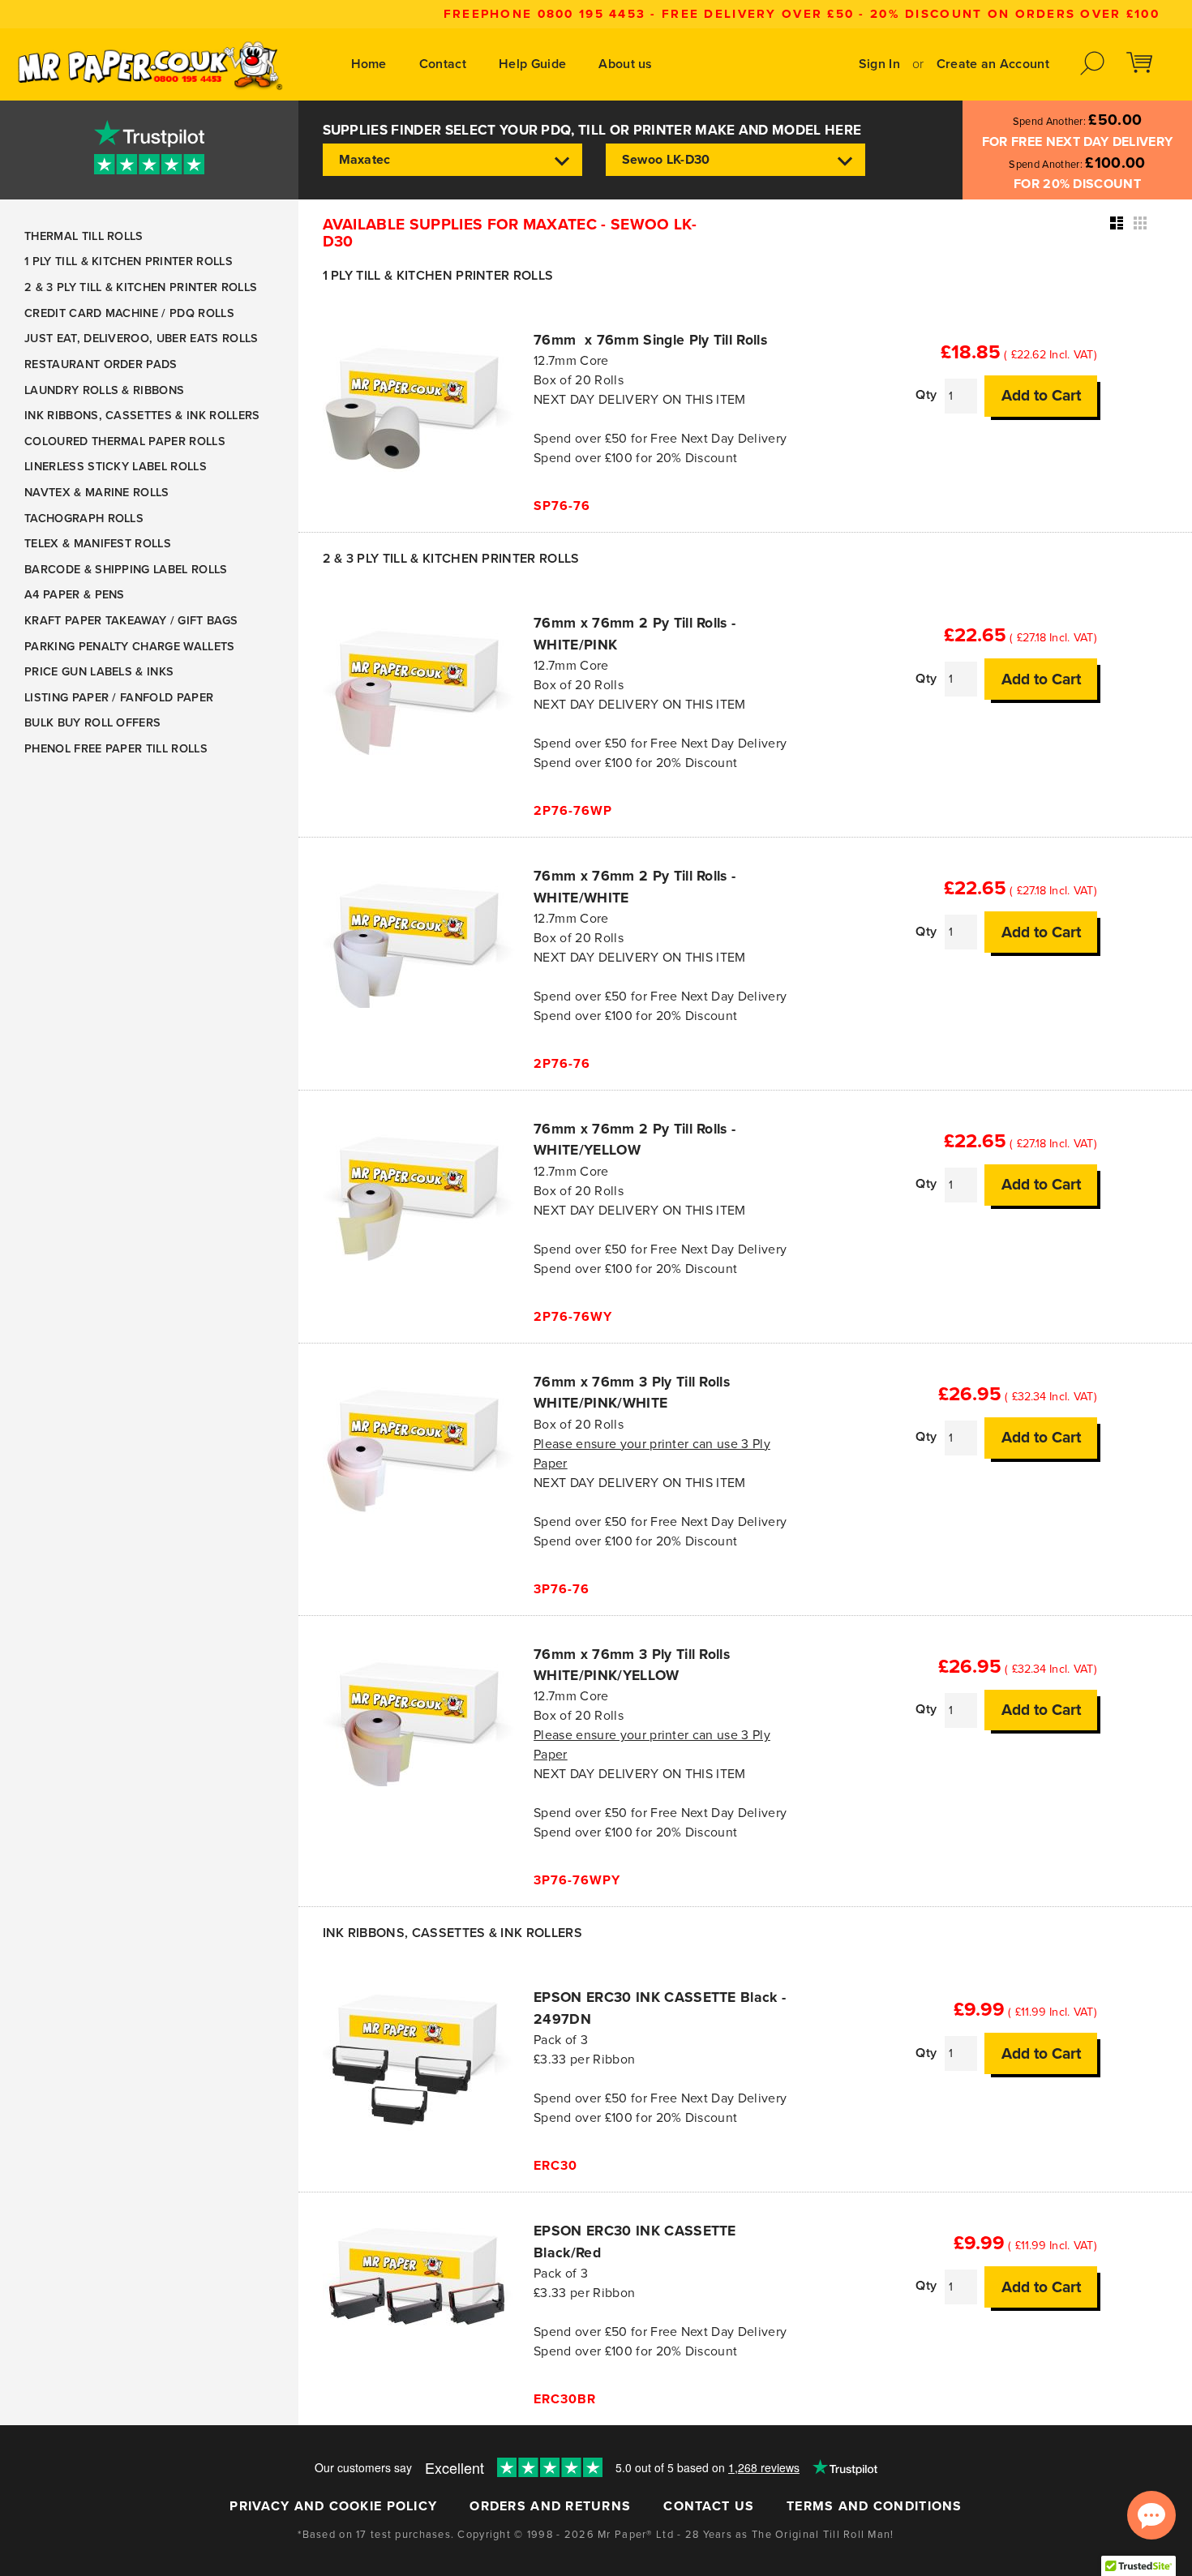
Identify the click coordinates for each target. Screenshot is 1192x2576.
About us (626, 64)
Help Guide (532, 64)
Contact (443, 64)
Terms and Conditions (875, 2506)
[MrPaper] (149, 64)
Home (369, 64)
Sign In (879, 64)
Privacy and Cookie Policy (333, 2506)
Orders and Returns (550, 2506)
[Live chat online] (1151, 2515)
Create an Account (993, 64)
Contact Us (709, 2506)
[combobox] (452, 160)
